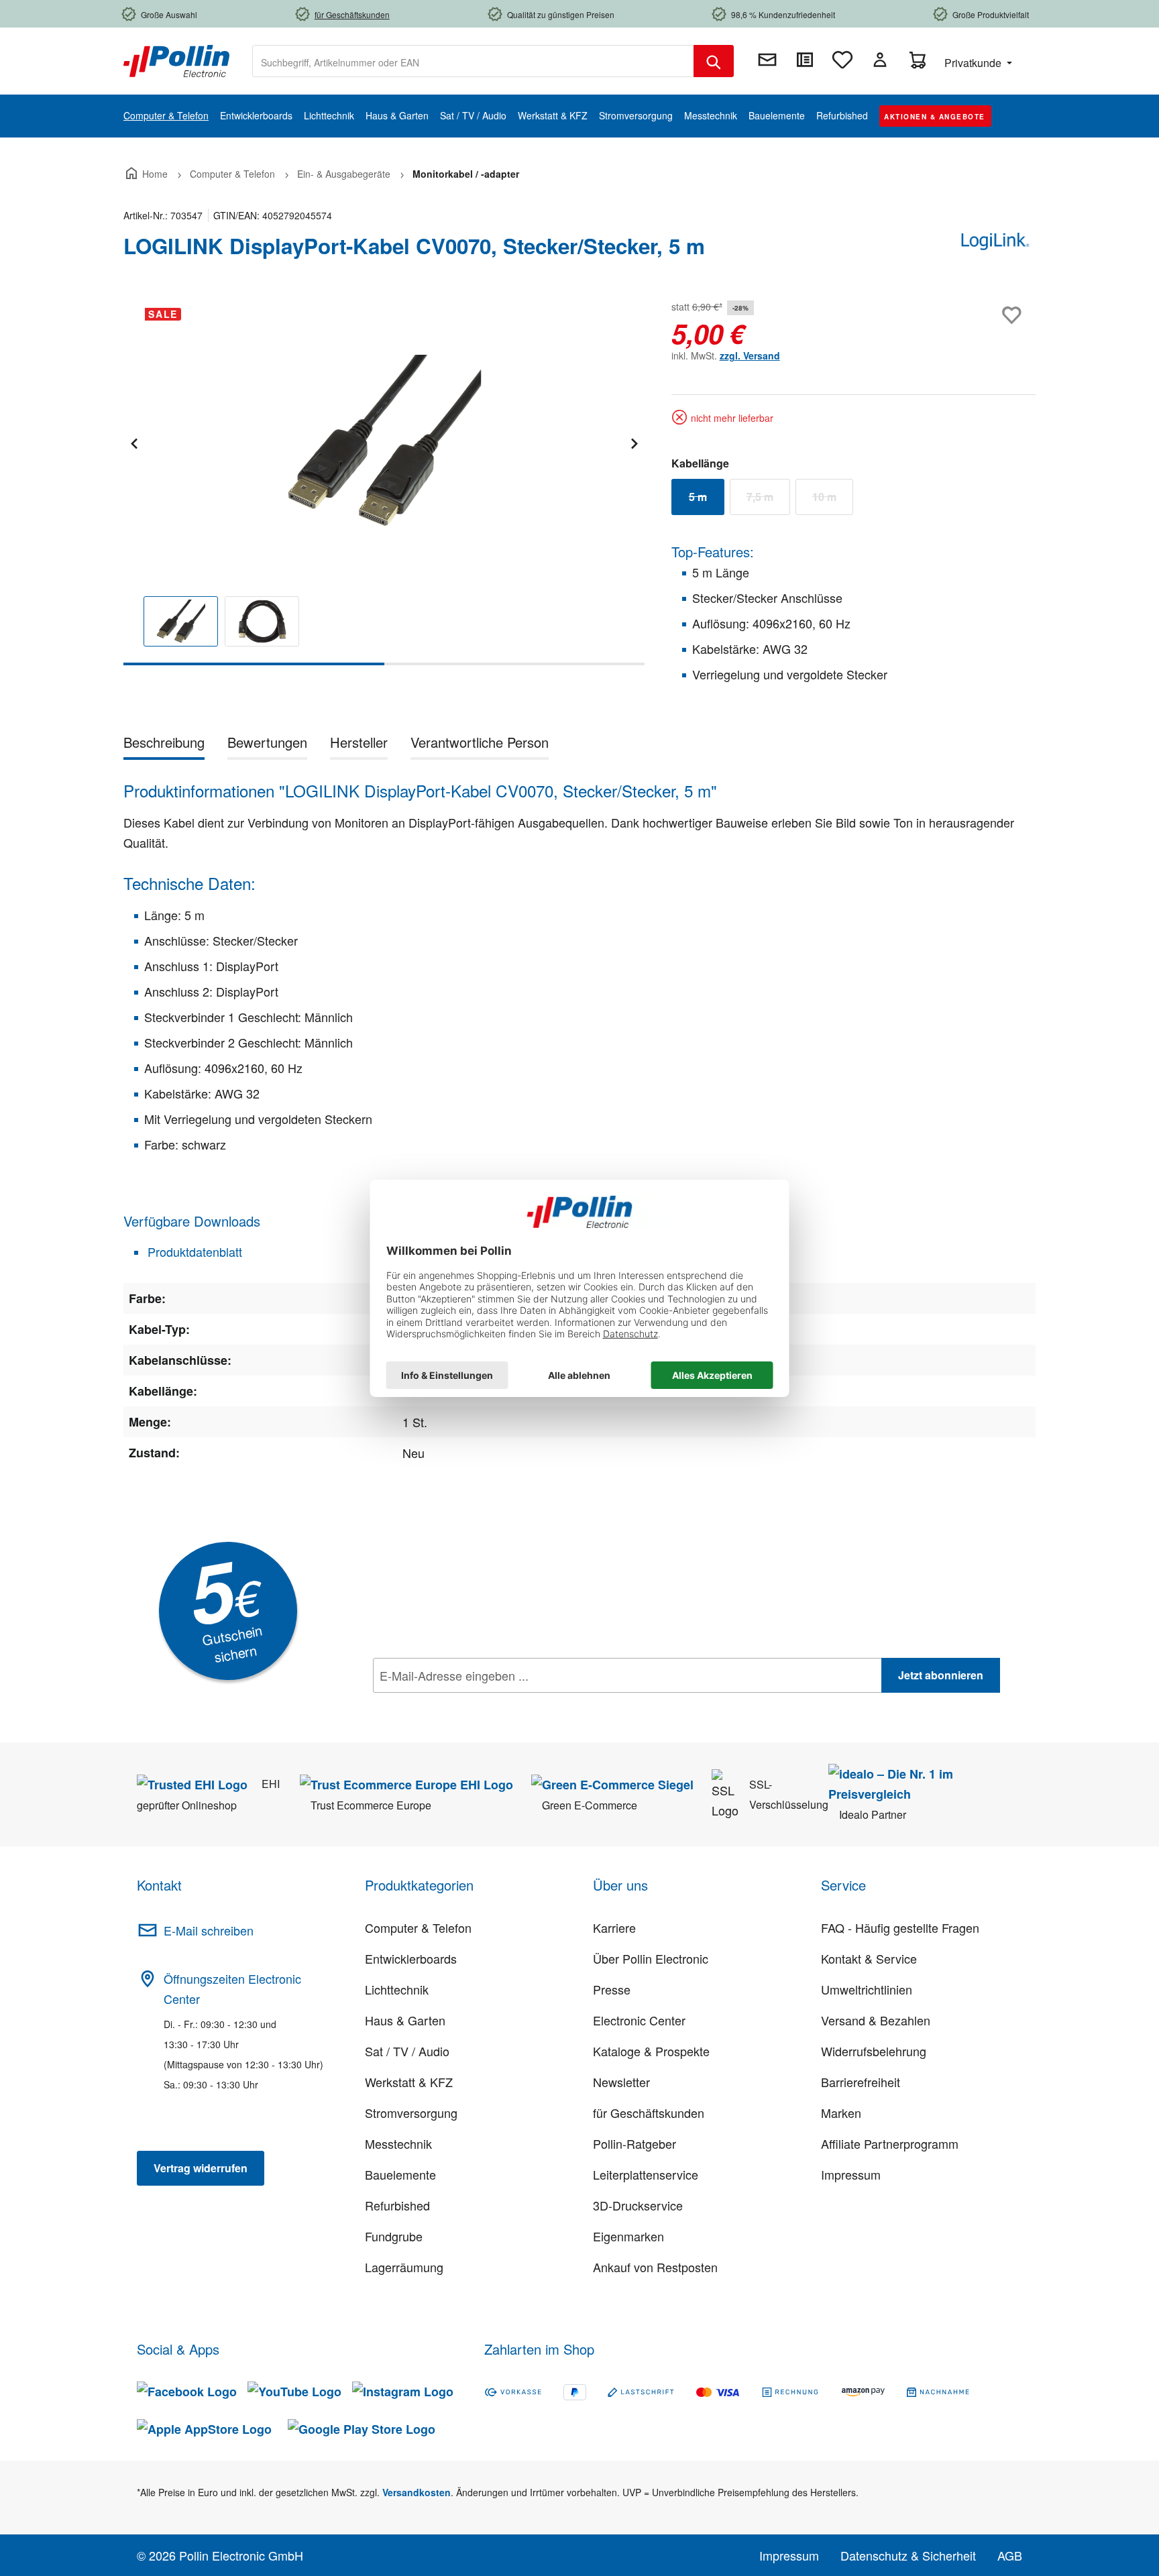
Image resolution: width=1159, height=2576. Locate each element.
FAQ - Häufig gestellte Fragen (900, 1927)
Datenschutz (459, 1705)
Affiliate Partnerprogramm (890, 2143)
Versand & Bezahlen (876, 2020)
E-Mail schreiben (209, 1930)
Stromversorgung (411, 2113)
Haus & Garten (405, 2020)
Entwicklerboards (411, 1958)
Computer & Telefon (418, 1927)
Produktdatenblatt (193, 1251)
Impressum (851, 2174)
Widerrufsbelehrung (874, 2051)
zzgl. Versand (750, 355)
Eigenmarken (628, 2236)
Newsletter (621, 2082)
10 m (833, 500)
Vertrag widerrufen (201, 2168)
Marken (841, 2113)
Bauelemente (400, 2174)
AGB (1010, 2555)
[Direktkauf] (805, 60)
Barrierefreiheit (861, 2082)
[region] (384, 481)
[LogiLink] (995, 251)
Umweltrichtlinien (867, 1989)
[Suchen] (714, 61)
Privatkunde (974, 63)
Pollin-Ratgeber (634, 2143)
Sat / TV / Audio (407, 2051)
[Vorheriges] (133, 442)
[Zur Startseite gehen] (176, 60)
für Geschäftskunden (649, 2113)
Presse (612, 1989)
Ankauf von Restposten (655, 2267)
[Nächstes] (634, 442)
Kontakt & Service (869, 1958)
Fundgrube (394, 2236)
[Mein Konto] (880, 60)
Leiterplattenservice (646, 2174)
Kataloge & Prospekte (651, 2051)
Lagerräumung (404, 2267)
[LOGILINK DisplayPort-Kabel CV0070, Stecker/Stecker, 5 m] (383, 441)
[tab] (164, 745)
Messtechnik (398, 2143)
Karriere (614, 1927)
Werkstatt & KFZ (409, 2082)
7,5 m (768, 500)
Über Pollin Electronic (651, 1958)
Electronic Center (639, 2020)
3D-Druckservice (638, 2205)
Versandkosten (417, 2492)
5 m (707, 500)
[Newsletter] (767, 60)
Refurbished (397, 2205)
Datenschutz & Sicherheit (908, 2555)
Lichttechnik (397, 1989)
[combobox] (473, 61)
